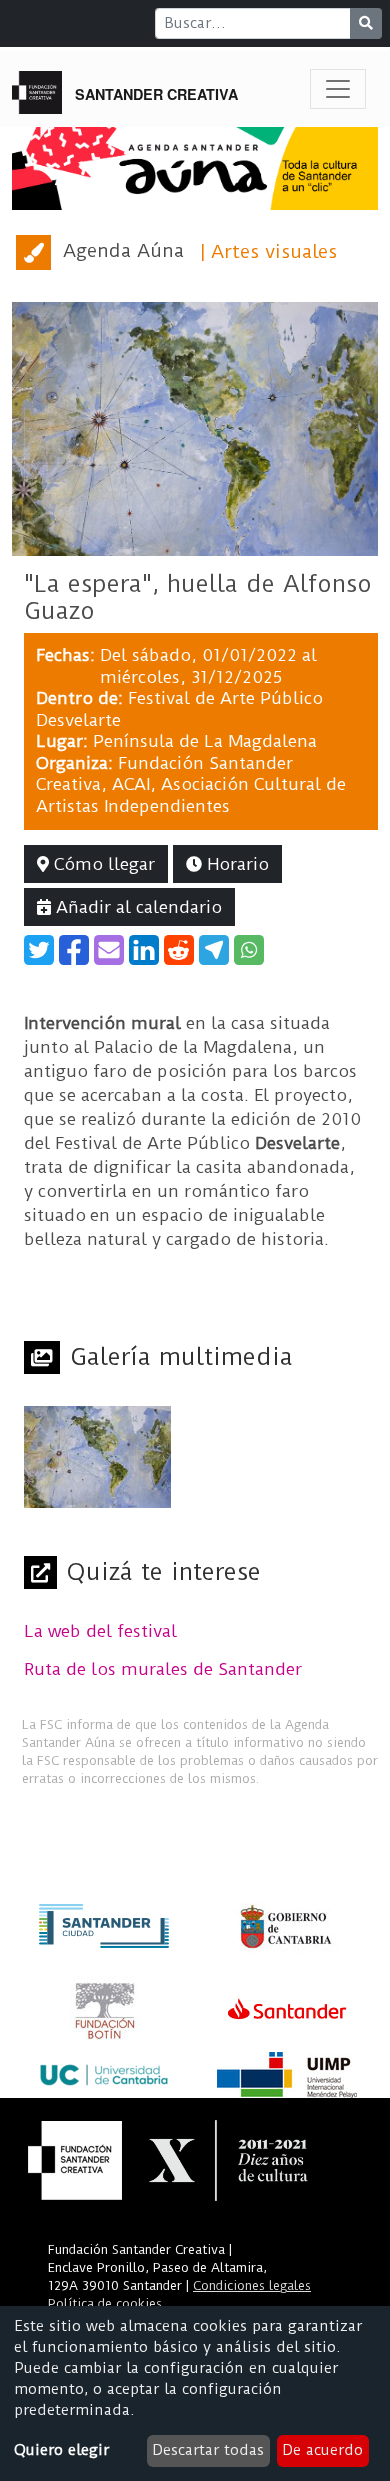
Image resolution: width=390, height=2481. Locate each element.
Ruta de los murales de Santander (163, 1669)
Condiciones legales (252, 2285)
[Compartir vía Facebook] (74, 950)
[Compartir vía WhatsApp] (249, 950)
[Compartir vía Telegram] (214, 950)
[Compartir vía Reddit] (179, 950)
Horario (235, 864)
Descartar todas (208, 2450)
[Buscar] (366, 23)
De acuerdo (322, 2450)
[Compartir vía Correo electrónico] (109, 950)
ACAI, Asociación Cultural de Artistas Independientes (191, 795)
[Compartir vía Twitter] (39, 950)
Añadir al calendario (136, 907)
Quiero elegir (61, 2450)
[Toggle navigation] (338, 89)
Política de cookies (105, 2303)
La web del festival (100, 1631)
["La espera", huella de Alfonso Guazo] (195, 428)
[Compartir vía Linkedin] (144, 950)
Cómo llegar (102, 864)
